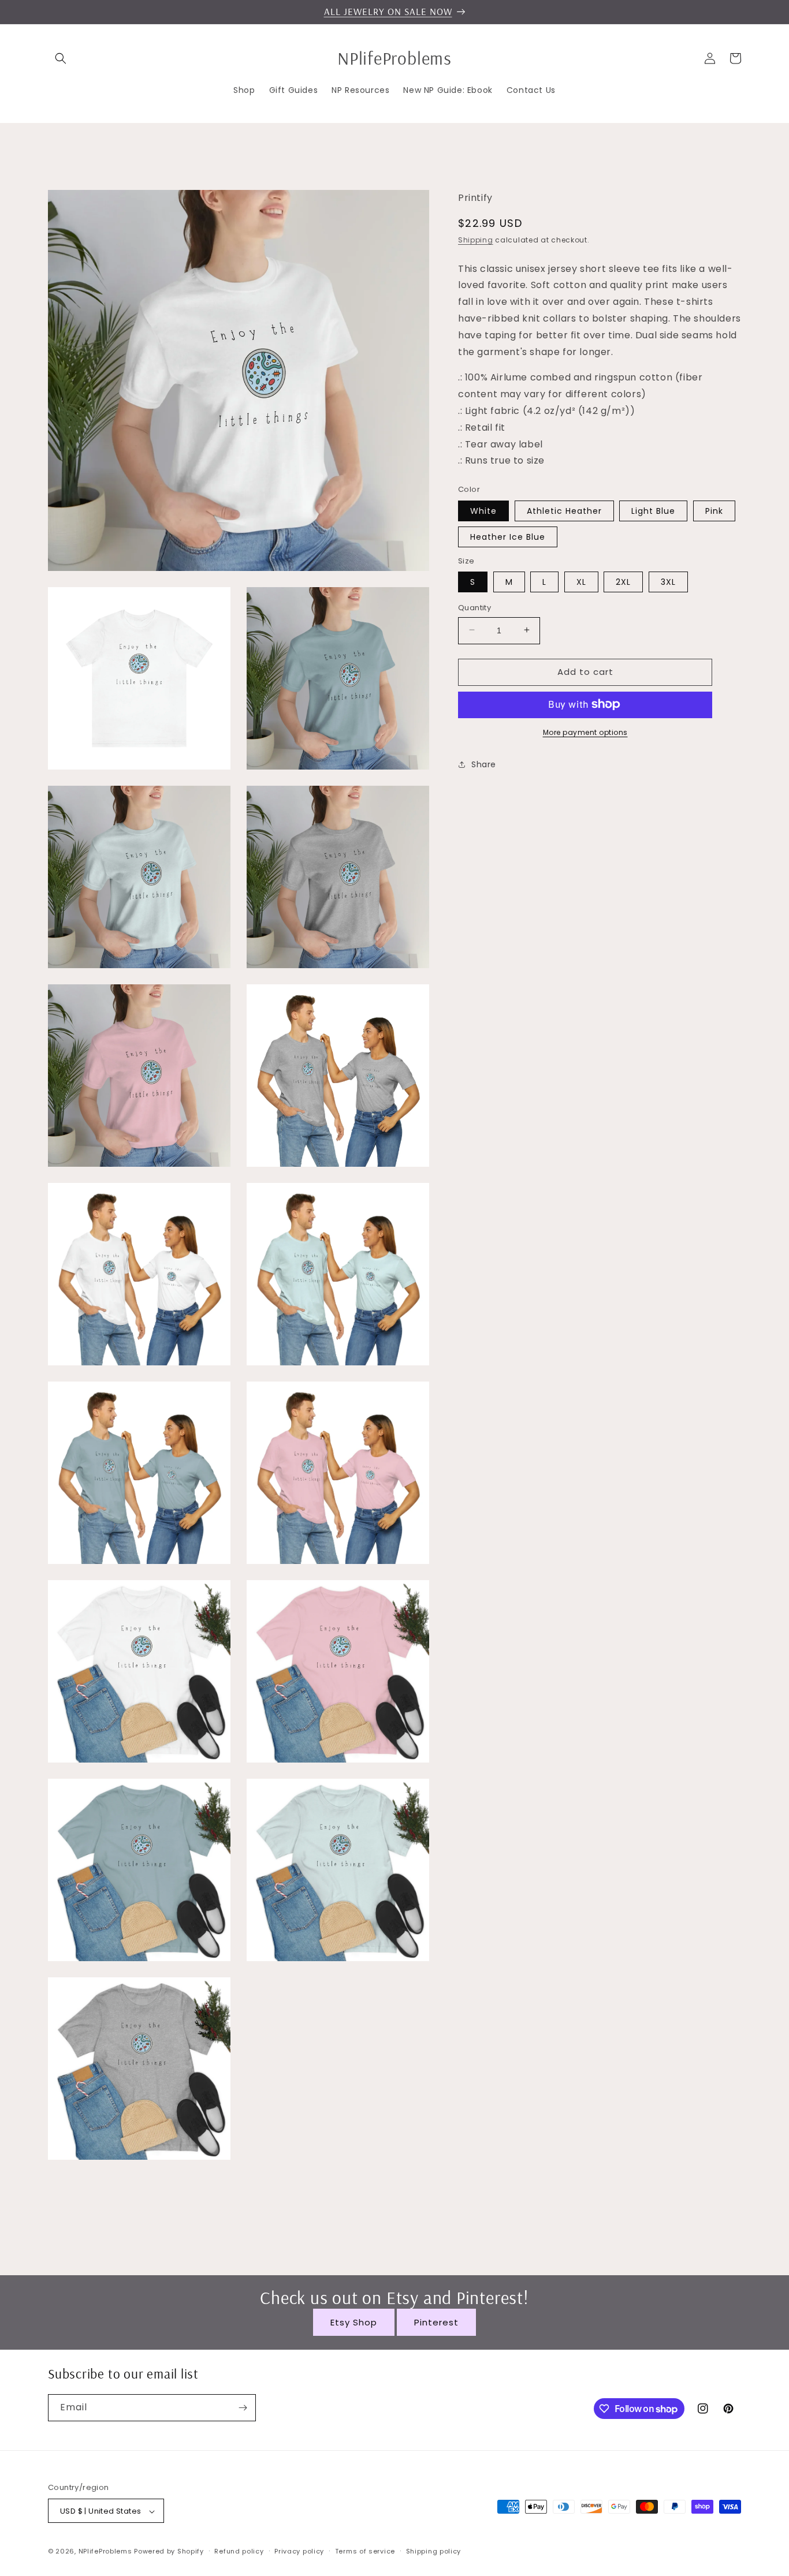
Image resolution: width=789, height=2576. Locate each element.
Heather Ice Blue (508, 536)
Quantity (474, 607)
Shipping (476, 239)
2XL (623, 581)
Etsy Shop (354, 2322)
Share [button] (484, 764)
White (483, 510)
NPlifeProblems (105, 2552)
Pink (714, 510)
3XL (668, 581)
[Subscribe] (243, 2408)
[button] (61, 58)
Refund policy (239, 2551)
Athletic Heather (564, 510)
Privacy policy (299, 2551)
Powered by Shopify (169, 2552)
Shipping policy (434, 2551)
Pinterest (436, 2322)
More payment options (585, 732)
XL (581, 581)
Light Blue (653, 510)
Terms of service (365, 2551)
